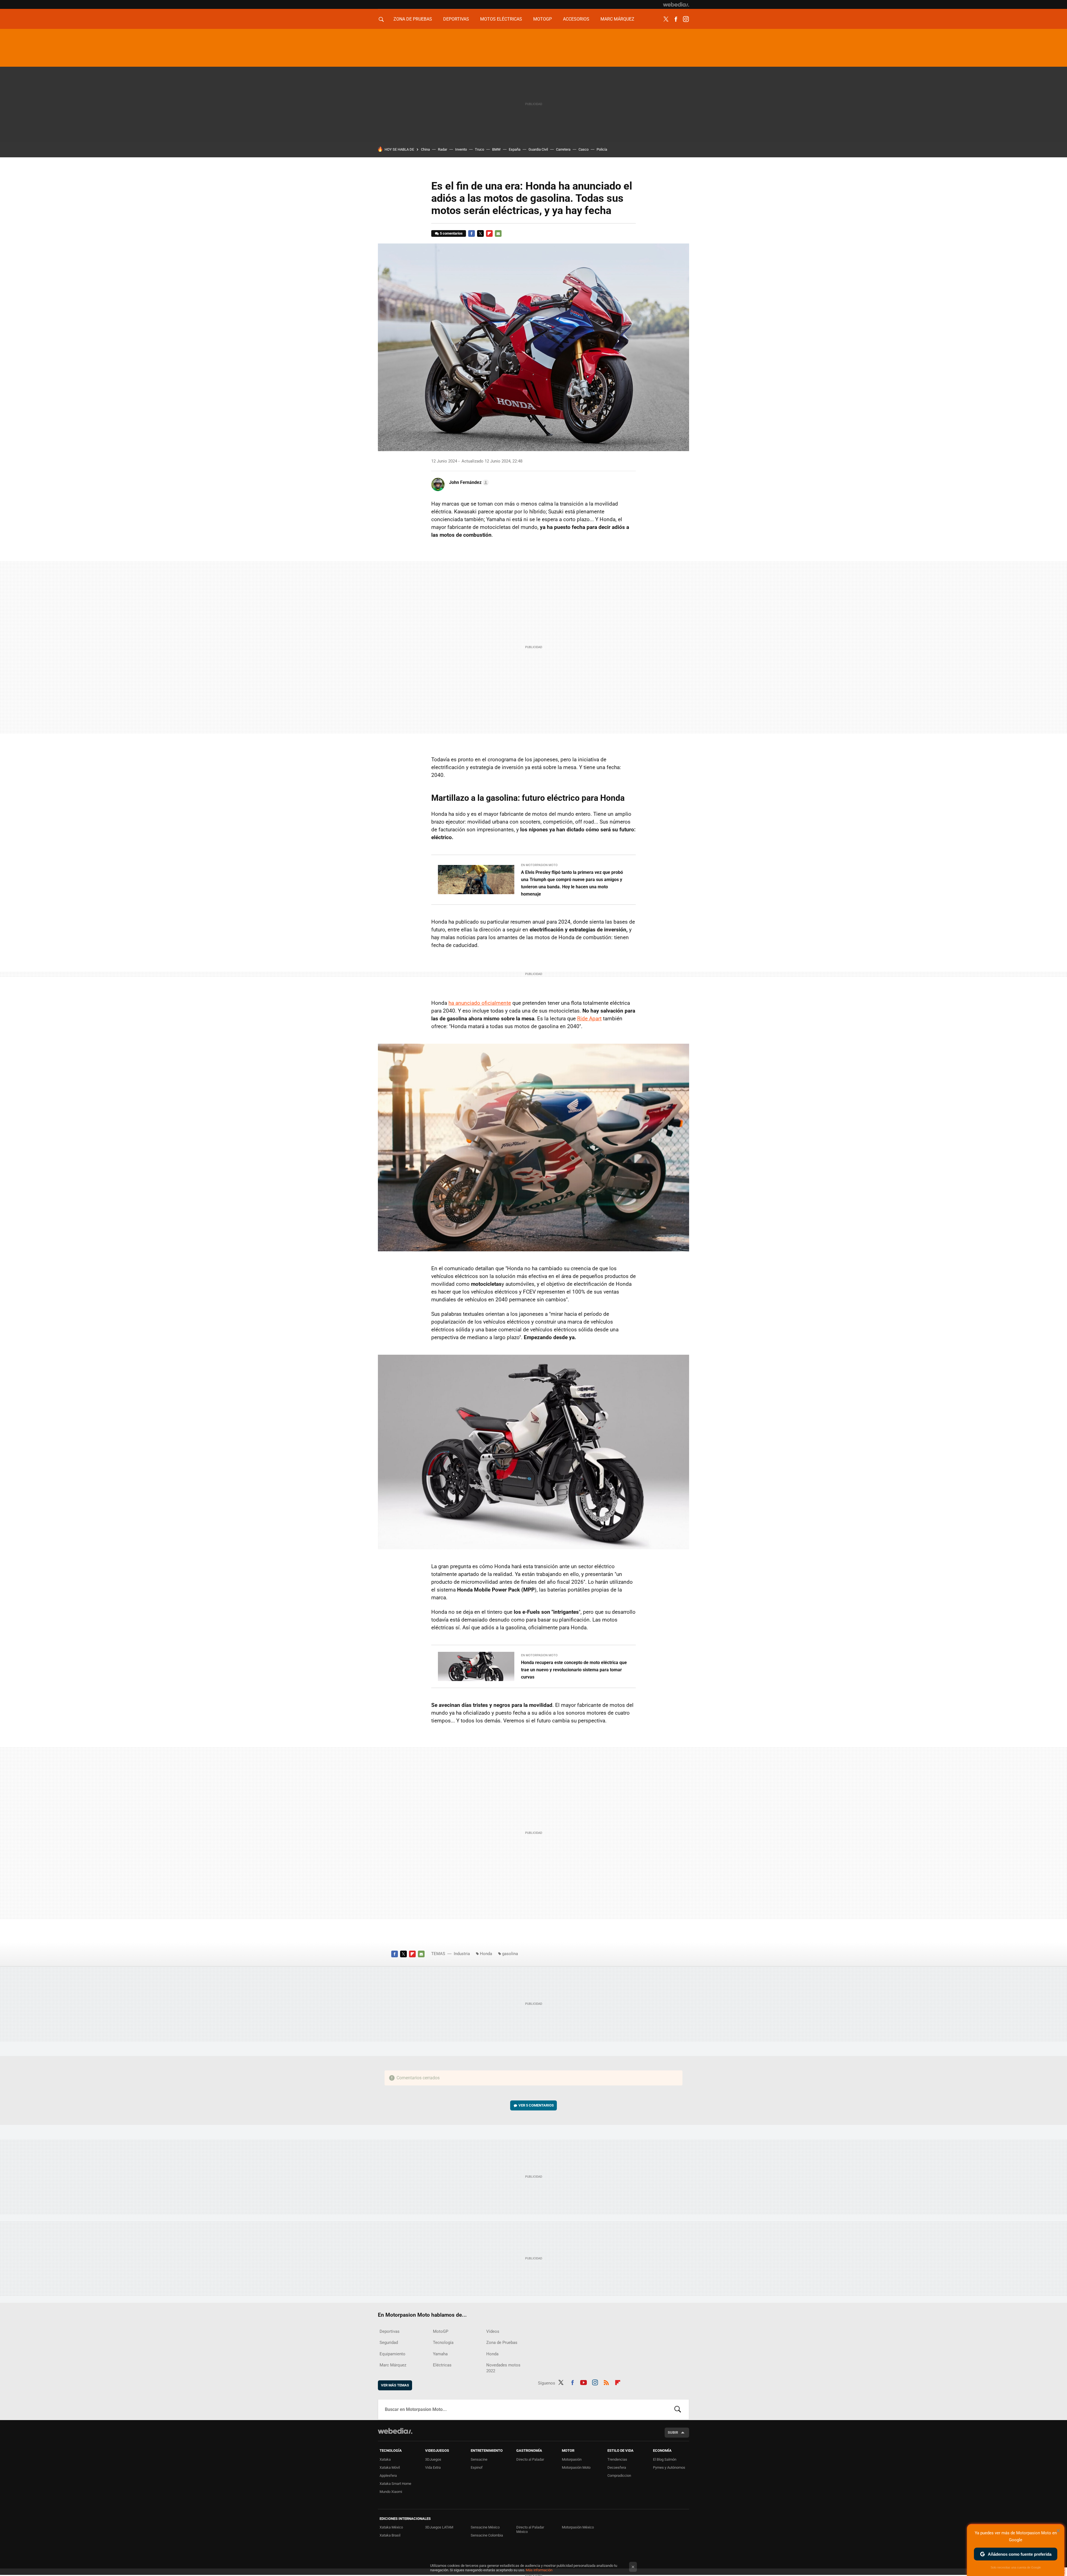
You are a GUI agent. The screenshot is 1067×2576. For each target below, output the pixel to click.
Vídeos (493, 2331)
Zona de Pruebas (413, 19)
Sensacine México (485, 2527)
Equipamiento (392, 2354)
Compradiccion (619, 2476)
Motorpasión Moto (576, 2467)
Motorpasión (572, 2459)
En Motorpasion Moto (539, 865)
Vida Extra (433, 2467)
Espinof (477, 2467)
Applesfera (388, 2476)
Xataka (385, 2459)
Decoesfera (617, 2467)
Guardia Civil (538, 149)
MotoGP (543, 19)
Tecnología (443, 2343)
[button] (468, 483)
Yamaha (440, 2354)
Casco (584, 149)
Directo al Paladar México (530, 2529)
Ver (536, 2105)
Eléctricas (442, 2365)
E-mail (498, 233)
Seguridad (389, 2343)
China (425, 149)
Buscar (678, 2410)
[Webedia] (676, 4)
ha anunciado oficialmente (480, 1003)
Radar (442, 149)
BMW (496, 149)
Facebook (676, 19)
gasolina (510, 1954)
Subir (673, 2432)
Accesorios (576, 19)
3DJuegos (433, 2459)
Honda (486, 1954)
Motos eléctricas (501, 19)
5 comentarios (451, 233)
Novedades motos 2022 (503, 2368)
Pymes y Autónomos (669, 2467)
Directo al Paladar (530, 2459)
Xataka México (391, 2527)
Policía (602, 149)
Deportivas (456, 19)
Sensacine (479, 2459)
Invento (461, 149)
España (515, 149)
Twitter (666, 19)
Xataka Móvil (390, 2467)
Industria (462, 1954)
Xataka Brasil (390, 2535)
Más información (539, 2570)
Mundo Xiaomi (391, 2492)
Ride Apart (589, 1019)
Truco (479, 149)
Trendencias (617, 2459)
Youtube (584, 2382)
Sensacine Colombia (487, 2535)
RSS (606, 2382)
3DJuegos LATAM (439, 2527)
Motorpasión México (578, 2527)
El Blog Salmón (665, 2459)
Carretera (563, 149)
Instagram (686, 19)
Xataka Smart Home (395, 2484)
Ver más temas (395, 2385)
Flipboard (489, 233)
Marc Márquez (617, 19)
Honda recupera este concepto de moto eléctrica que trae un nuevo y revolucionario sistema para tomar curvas (574, 1670)
